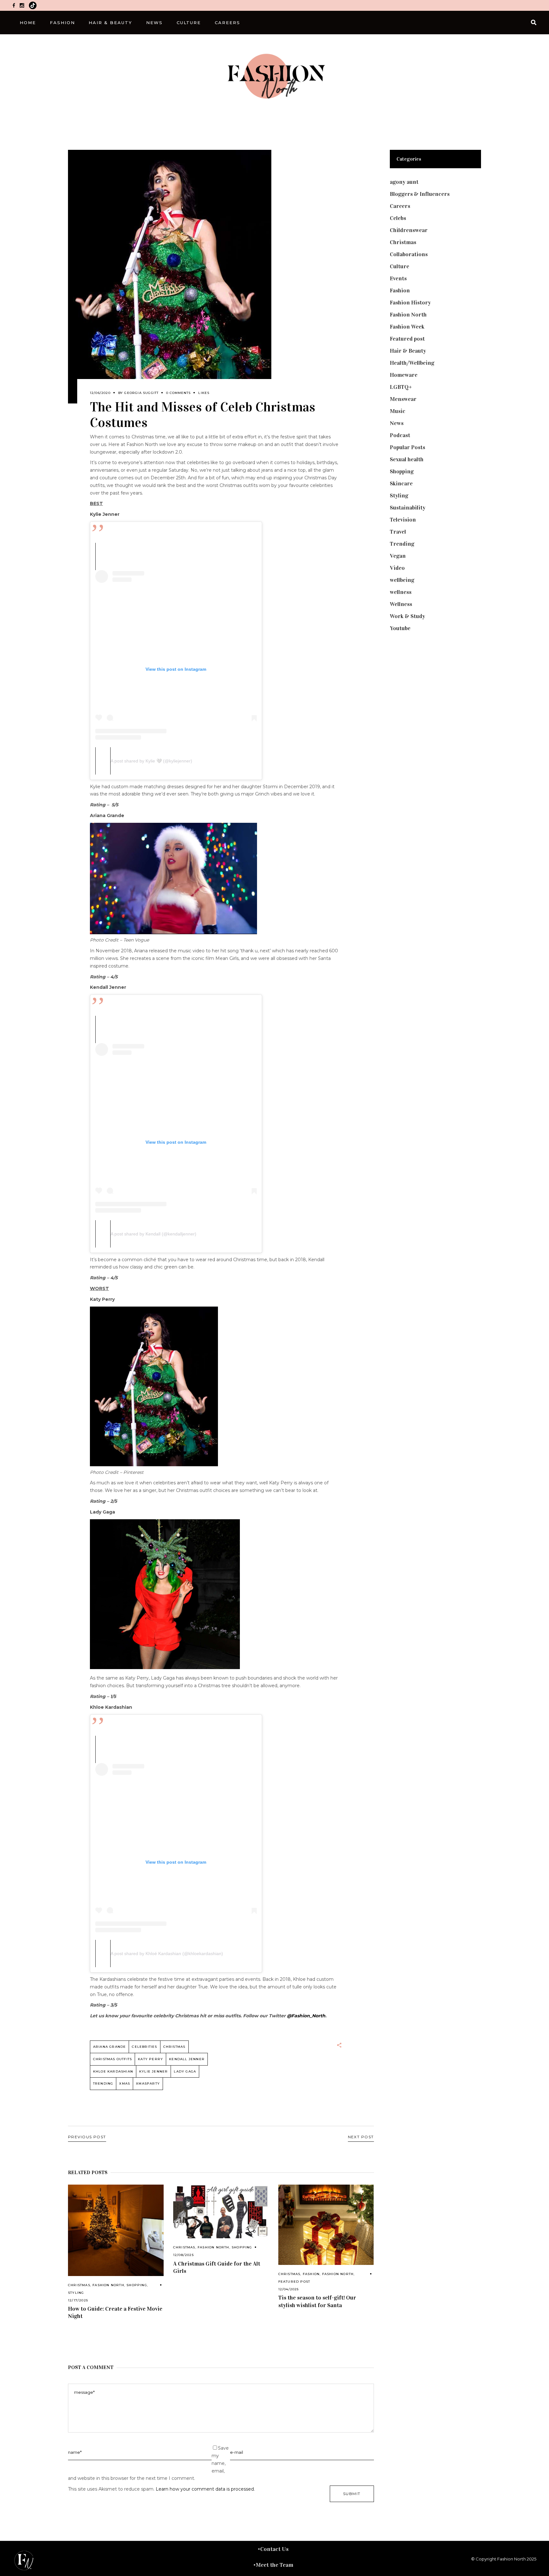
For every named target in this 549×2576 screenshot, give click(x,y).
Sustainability (408, 508)
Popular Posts (407, 447)
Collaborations (409, 254)
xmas (125, 2083)
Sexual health (407, 459)
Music (398, 411)
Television (403, 520)
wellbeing (402, 580)
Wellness (401, 604)
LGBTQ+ (401, 387)
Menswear (403, 399)
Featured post (294, 2282)
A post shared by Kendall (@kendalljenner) (153, 1234)
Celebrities (144, 2047)
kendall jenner (187, 2059)
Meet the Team (274, 2565)
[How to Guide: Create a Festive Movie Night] (116, 2230)
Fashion (311, 2274)
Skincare (401, 483)
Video (397, 568)
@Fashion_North (306, 2016)
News (397, 423)
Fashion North (108, 2285)
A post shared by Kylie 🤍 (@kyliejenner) (151, 761)
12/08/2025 (183, 2255)
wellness (401, 592)
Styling (76, 2293)
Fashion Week (407, 327)
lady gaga (185, 2071)
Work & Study (407, 616)
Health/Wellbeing (412, 363)
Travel (398, 532)
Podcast (400, 435)
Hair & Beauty (408, 351)
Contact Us (274, 2549)
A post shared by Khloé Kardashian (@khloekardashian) (167, 1954)
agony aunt (404, 182)
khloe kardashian (113, 2071)
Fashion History (410, 303)
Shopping (137, 2285)
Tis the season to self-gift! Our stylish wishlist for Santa (317, 2301)
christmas (174, 2047)
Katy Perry (150, 2059)
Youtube (400, 628)
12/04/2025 (289, 2289)
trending (103, 2083)
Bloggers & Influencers (420, 194)
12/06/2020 (100, 393)
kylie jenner (153, 2071)
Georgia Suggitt (141, 393)
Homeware (404, 375)
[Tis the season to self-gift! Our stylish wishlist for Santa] (326, 2225)
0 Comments (178, 393)
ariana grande (110, 2047)
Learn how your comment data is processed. (205, 2489)
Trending (402, 544)
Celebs (398, 218)
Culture (400, 266)
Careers (400, 206)
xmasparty (148, 2083)
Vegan (398, 556)
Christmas (79, 2285)
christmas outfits (112, 2059)
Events (398, 278)
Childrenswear (409, 230)
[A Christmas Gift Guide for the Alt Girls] (221, 2211)
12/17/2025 (78, 2300)
